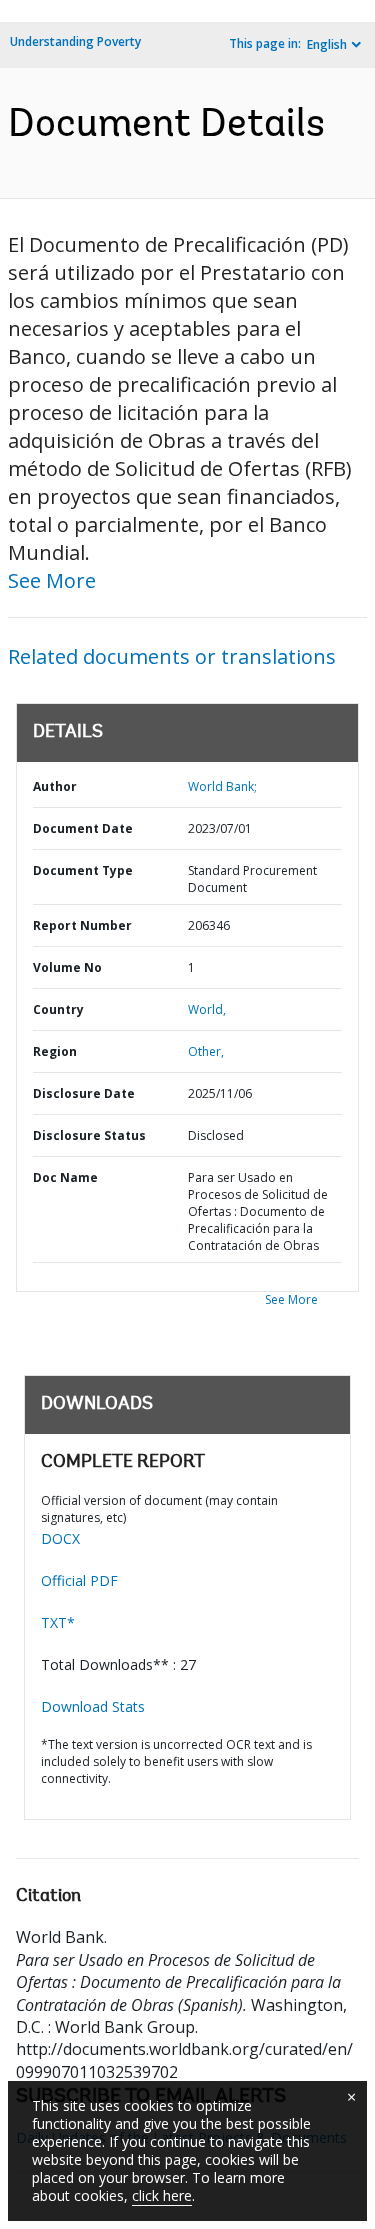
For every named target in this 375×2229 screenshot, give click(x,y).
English (327, 44)
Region (55, 1051)
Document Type (83, 870)
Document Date (83, 828)
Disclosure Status (89, 1135)
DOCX (60, 1538)
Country (58, 1009)
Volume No (67, 967)
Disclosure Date (84, 1093)
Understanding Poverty (75, 41)
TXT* (58, 1622)
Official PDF (79, 1580)
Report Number (82, 925)
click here (162, 2195)
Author (55, 786)
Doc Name (65, 1177)
